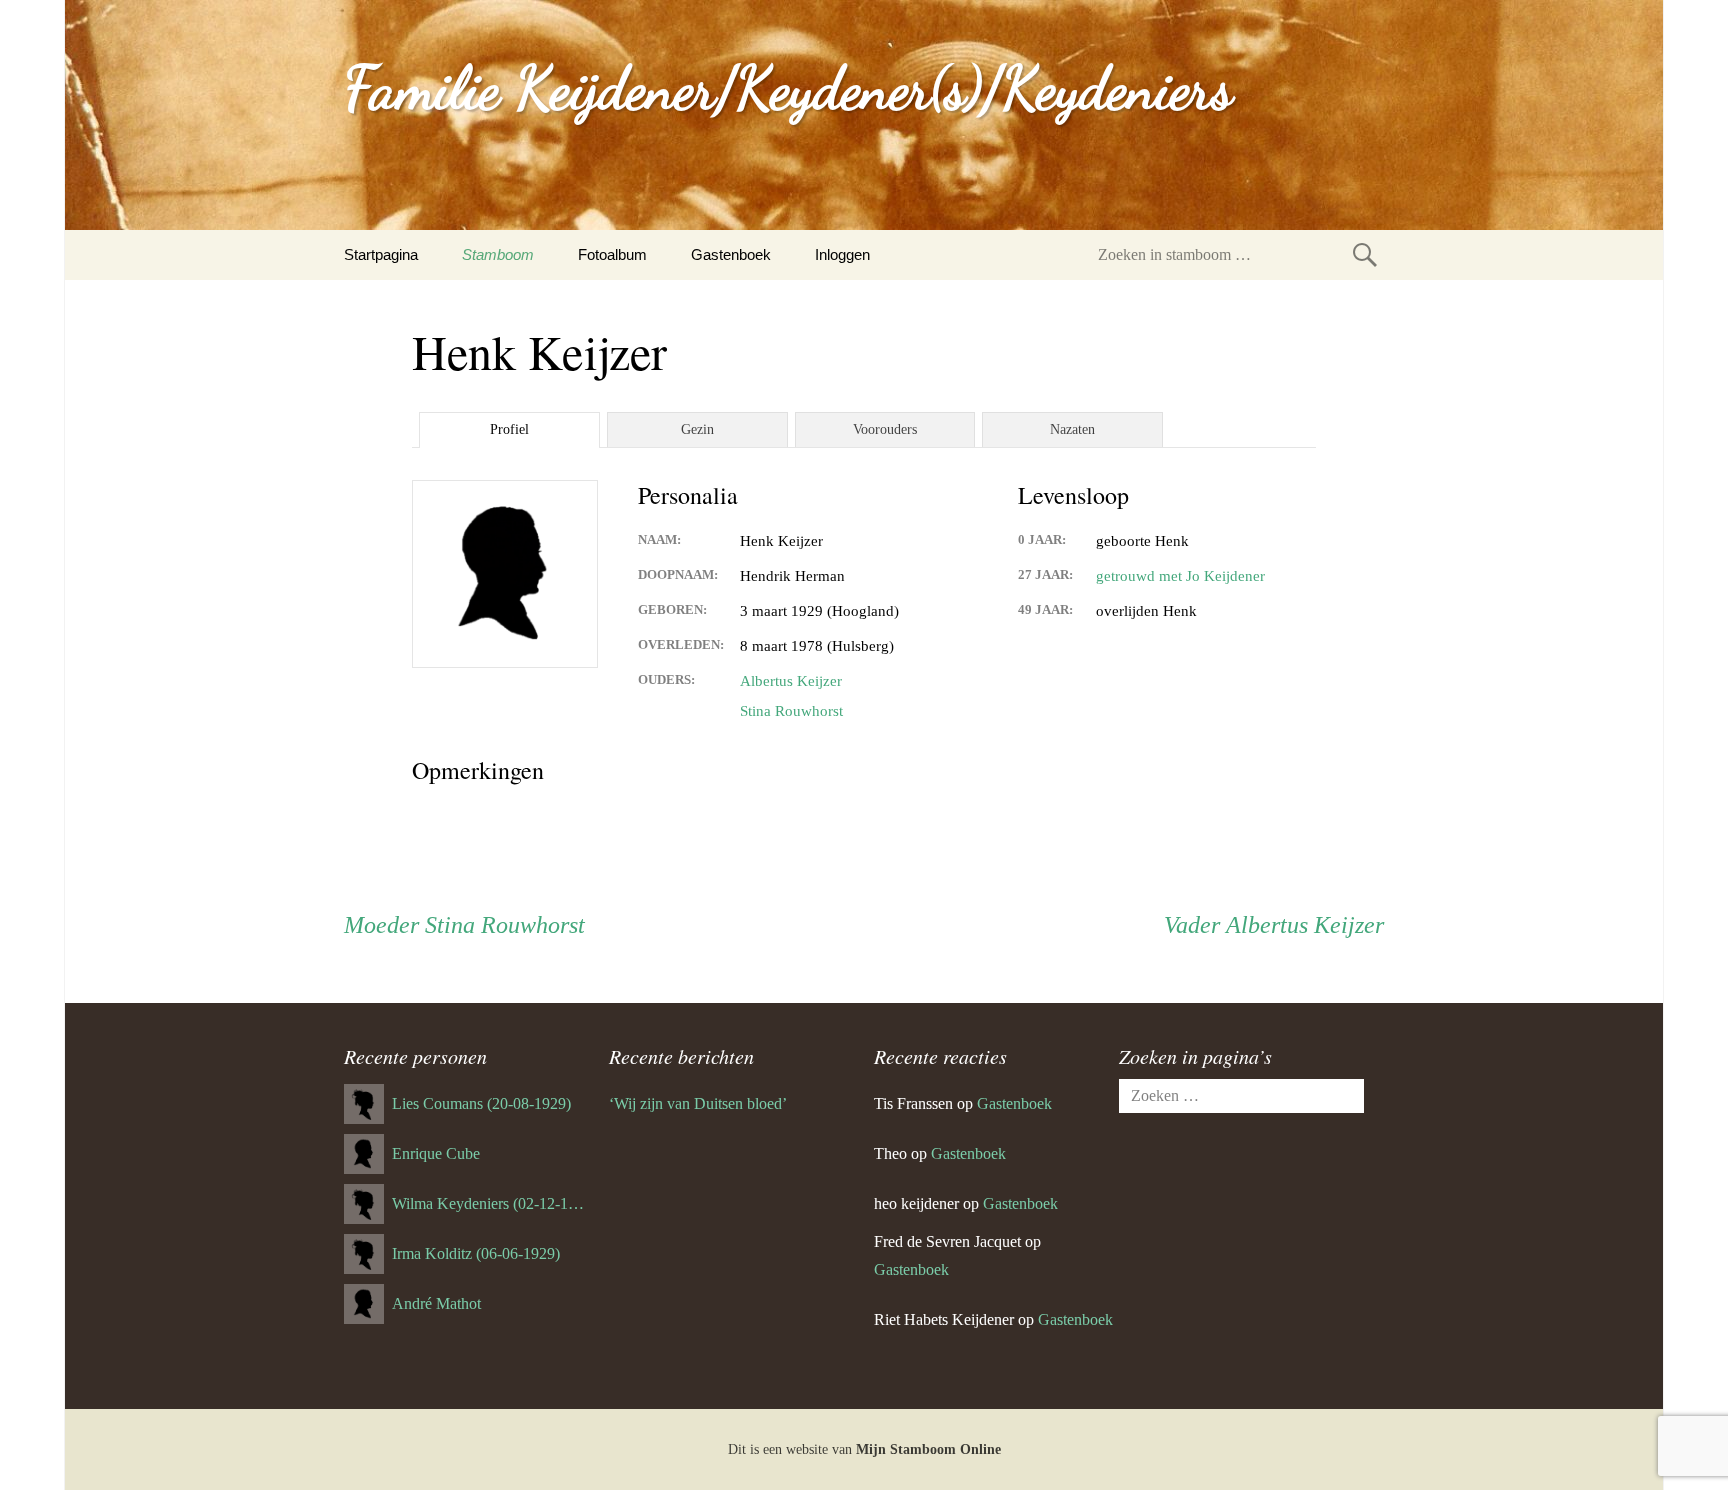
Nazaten (1072, 429)
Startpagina (381, 254)
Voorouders (885, 429)
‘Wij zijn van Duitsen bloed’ (698, 1103)
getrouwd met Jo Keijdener (1180, 576)
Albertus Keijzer (791, 681)
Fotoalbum (612, 254)
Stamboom (498, 254)
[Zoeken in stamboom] (1365, 254)
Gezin (697, 429)
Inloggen (842, 254)
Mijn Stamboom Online (928, 1449)
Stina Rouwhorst (791, 711)
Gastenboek (731, 254)
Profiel (509, 429)
